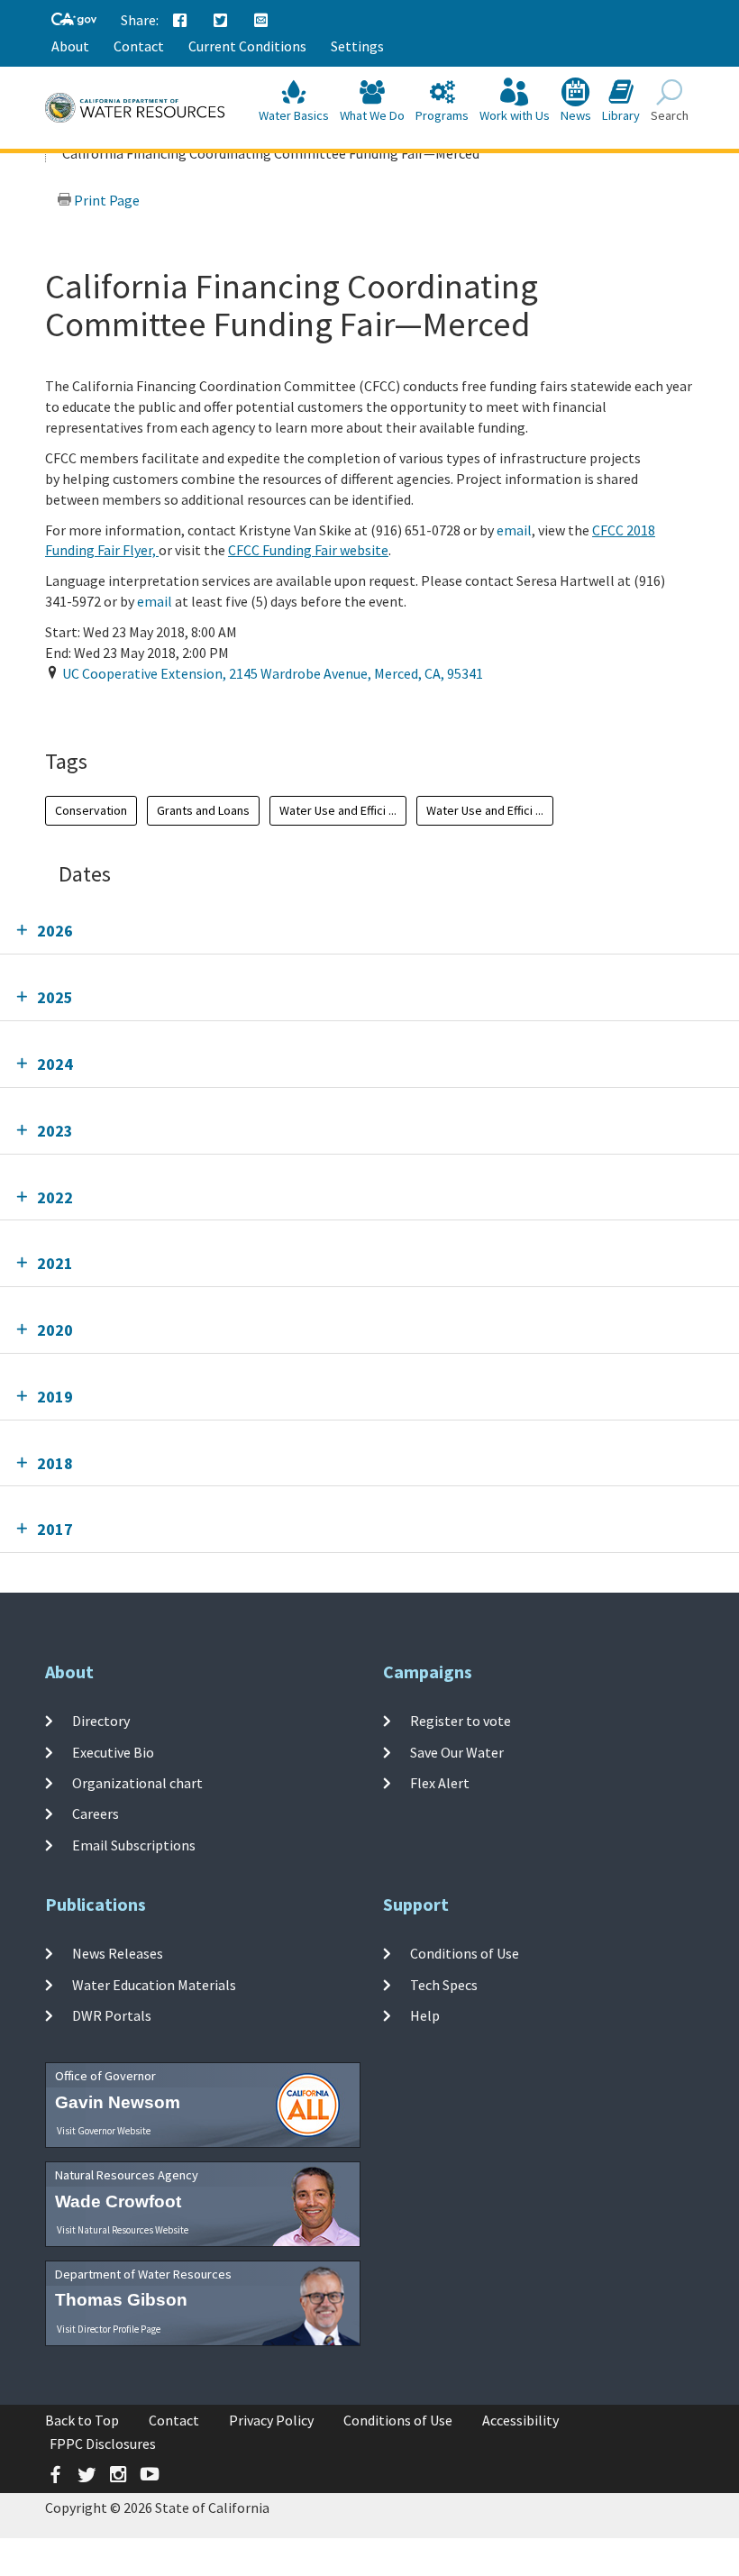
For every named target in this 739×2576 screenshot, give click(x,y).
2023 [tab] (55, 1131)
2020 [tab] (55, 1330)
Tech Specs (444, 1985)
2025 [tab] (55, 997)
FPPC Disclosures (103, 2444)
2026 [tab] (55, 931)
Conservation (91, 810)
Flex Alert (440, 1783)
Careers (96, 1813)
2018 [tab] (55, 1463)
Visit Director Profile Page (109, 2329)
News (576, 115)
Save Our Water (457, 1752)
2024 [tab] (55, 1064)
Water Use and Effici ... (338, 810)
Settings (357, 46)
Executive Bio (113, 1752)
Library (621, 115)
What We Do (372, 115)
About (70, 46)
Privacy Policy (271, 2420)
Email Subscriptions (134, 1844)
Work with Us (515, 115)
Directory (101, 1721)
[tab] (369, 931)
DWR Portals (112, 2015)
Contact (139, 46)
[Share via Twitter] (221, 21)
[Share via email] (261, 21)
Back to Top (82, 2420)
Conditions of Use (465, 1953)
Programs (442, 115)
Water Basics (294, 115)
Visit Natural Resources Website (123, 2230)
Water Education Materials (154, 1985)
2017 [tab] (55, 1529)
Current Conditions (247, 46)
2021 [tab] (55, 1263)
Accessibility (520, 2420)
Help (425, 2015)
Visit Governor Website (104, 2131)
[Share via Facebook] (180, 21)
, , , (273, 673)
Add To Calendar (122, 709)
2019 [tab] (55, 1397)
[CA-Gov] (74, 20)
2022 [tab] (55, 1197)
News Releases (118, 1953)
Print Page (105, 200)
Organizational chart (137, 1783)
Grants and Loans (203, 810)
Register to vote (461, 1721)
